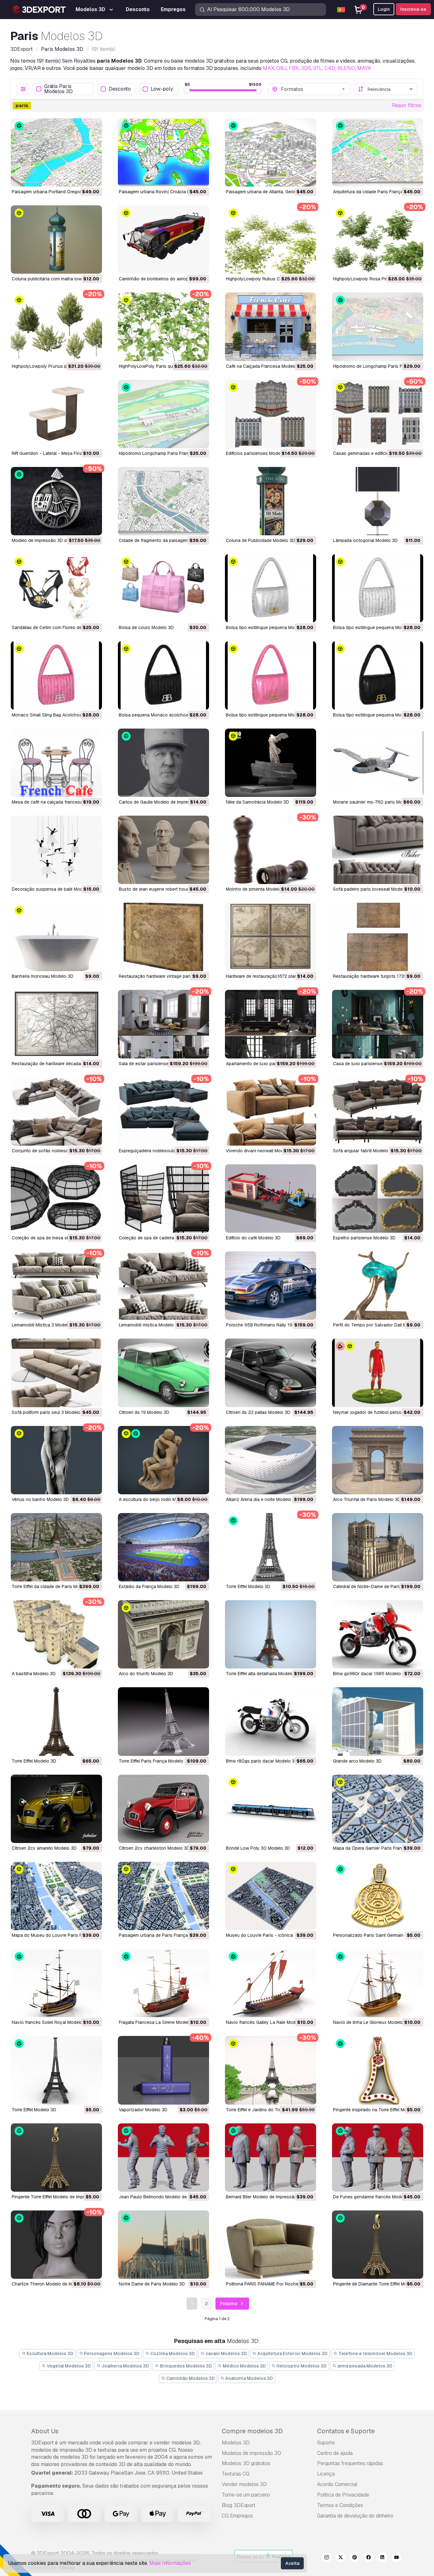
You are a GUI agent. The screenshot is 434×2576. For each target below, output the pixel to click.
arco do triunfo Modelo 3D (146, 1674)
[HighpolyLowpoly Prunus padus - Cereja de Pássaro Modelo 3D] (56, 327)
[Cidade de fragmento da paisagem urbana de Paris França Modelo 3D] (163, 501)
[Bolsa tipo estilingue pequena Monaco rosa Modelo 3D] (271, 675)
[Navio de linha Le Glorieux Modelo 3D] (378, 1983)
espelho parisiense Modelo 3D (364, 1238)
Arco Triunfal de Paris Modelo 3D (367, 1499)
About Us (45, 2431)
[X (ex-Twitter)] (341, 2558)
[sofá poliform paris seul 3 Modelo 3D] (56, 1373)
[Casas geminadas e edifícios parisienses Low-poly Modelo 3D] (378, 414)
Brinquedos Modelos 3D (185, 2366)
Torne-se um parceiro (246, 2495)
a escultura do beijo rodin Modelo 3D (157, 1499)
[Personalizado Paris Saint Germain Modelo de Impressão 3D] (378, 1896)
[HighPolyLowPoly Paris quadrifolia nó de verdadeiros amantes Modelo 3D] (163, 327)
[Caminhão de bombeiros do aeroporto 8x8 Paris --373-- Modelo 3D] (163, 240)
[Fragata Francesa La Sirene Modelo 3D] (163, 1983)
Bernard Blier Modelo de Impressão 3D (265, 2197)
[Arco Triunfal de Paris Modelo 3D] (378, 1460)
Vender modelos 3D (244, 2484)
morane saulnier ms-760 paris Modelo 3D (376, 802)
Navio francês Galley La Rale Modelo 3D (267, 2022)
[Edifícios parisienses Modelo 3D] (271, 414)
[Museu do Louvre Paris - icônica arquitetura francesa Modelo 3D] (271, 1896)
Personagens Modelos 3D (111, 2353)
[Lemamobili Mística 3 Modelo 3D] (56, 1286)
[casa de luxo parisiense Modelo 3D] (378, 1024)
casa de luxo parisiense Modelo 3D (370, 1064)
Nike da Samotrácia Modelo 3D (258, 802)
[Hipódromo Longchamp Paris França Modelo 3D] (163, 414)
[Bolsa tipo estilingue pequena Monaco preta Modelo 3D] (378, 675)
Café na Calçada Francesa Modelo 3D (265, 366)
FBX (294, 68)
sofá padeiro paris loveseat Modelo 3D (373, 889)
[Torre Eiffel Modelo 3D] (271, 1547)
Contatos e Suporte (346, 2431)
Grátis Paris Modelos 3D (58, 89)
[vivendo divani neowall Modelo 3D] (271, 1111)
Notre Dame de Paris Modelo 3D (152, 2284)
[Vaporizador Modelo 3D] (163, 2070)
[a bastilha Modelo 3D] (56, 1634)
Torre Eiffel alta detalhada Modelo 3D (263, 1674)
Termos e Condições (340, 2505)
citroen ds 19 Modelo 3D (144, 1412)
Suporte (326, 2443)
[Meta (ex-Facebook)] (369, 2558)
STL (318, 68)
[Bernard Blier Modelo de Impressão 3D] (271, 2158)
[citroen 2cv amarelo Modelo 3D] (56, 1809)
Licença (326, 2474)
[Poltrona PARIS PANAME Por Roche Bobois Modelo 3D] (271, 2245)
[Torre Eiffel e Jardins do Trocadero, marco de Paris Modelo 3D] (271, 2070)
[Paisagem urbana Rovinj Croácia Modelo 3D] (163, 152)
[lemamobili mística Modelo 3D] (163, 1286)
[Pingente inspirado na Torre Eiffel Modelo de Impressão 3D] (378, 2070)
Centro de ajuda (335, 2453)
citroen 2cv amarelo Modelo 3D (44, 1848)
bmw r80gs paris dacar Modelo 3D (262, 1761)
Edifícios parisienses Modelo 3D (259, 453)
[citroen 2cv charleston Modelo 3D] (163, 1809)
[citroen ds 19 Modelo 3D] (163, 1373)
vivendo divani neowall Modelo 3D (261, 1151)
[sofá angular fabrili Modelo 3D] (378, 1111)
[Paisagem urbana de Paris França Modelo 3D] (163, 1896)
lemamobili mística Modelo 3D (150, 1325)
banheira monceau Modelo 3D (43, 976)
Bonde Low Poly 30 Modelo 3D (258, 1848)
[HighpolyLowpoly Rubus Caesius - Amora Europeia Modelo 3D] (271, 240)
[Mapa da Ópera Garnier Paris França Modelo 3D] (378, 1809)
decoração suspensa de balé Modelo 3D (54, 889)
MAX (268, 68)
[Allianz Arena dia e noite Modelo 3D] (271, 1460)
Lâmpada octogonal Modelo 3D (365, 540)
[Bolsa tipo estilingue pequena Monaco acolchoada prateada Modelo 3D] (271, 588)
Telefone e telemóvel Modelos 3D (375, 2353)
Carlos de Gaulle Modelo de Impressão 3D (162, 802)
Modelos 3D (236, 2443)
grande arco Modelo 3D (357, 1761)
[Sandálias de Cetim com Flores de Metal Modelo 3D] (56, 588)
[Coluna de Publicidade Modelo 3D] (271, 501)
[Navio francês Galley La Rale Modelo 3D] (271, 1983)
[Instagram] (327, 2558)
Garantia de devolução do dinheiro (355, 2516)
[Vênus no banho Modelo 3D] (56, 1460)
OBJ (281, 68)
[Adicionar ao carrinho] (80, 178)
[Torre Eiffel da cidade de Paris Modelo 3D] (56, 1547)
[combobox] (314, 89)
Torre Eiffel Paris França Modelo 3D (155, 1761)
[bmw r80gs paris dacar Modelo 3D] (271, 1721)
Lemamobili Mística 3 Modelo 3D (45, 1325)
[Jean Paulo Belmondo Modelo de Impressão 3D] (163, 2158)
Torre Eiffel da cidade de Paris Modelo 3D (54, 1586)
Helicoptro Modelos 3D (301, 2366)
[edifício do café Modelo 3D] (271, 1199)
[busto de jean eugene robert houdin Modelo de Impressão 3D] (163, 850)
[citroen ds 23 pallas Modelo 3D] (271, 1373)
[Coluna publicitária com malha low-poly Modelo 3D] (56, 240)
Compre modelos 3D (252, 2431)
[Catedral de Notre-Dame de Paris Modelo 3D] (378, 1547)
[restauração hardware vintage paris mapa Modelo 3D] (163, 937)
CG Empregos (237, 2516)
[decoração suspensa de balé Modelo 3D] (56, 850)
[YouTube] (397, 2558)
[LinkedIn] (383, 2558)
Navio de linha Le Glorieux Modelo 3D (372, 2022)
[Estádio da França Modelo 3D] (163, 1547)
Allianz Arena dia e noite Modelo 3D (262, 1499)
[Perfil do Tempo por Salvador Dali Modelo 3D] (378, 1286)
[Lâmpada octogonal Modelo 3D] (378, 501)
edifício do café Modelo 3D (253, 1238)
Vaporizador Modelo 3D (143, 2110)
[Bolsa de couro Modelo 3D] (163, 588)
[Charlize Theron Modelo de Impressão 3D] (56, 2245)
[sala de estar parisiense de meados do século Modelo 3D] (163, 1024)
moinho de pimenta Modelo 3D (257, 889)
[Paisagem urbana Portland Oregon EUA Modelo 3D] (56, 152)
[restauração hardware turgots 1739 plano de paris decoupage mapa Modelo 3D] (378, 937)
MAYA (364, 68)
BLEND (346, 68)
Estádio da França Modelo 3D (149, 1586)
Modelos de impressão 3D (251, 2453)
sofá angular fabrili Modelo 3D (364, 1151)
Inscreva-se (413, 9)
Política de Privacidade (343, 2495)
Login (384, 9)
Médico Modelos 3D (244, 2366)
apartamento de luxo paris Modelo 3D (264, 1064)
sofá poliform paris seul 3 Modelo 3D (50, 1412)
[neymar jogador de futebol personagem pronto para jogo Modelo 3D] (378, 1373)
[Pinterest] (355, 2558)
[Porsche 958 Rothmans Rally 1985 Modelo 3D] (271, 1286)
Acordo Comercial (337, 2484)
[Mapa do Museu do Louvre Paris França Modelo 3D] (56, 1896)
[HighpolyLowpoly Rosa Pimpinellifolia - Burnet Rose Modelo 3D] (378, 240)
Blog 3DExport (239, 2505)
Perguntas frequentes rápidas (350, 2463)
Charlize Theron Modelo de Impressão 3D (54, 2284)
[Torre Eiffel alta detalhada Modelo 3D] (271, 1634)
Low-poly (162, 89)
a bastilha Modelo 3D (34, 1674)
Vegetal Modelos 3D (68, 2366)
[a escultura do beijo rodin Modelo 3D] (163, 1460)
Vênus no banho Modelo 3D (40, 1499)
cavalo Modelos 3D (226, 2353)
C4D (330, 68)
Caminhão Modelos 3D (190, 2378)
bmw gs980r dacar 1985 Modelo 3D (370, 1674)
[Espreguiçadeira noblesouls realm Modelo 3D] (163, 1111)
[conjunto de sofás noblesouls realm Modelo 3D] (56, 1111)
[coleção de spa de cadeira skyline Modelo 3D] (163, 1199)
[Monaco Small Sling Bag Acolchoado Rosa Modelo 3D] (56, 675)
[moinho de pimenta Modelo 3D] (271, 850)
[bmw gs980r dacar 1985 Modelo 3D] (378, 1634)
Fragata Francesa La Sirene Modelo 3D (159, 2022)
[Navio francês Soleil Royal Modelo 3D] (56, 1983)
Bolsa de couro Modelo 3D (146, 627)
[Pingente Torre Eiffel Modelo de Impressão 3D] (56, 2158)
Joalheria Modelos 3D (125, 2366)
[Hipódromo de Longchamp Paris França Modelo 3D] (378, 327)
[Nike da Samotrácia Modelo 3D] (271, 763)
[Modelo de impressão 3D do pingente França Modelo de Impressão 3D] (56, 501)
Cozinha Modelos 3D (172, 2353)
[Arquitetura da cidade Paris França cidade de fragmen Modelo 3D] (378, 152)
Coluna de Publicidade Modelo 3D (261, 540)
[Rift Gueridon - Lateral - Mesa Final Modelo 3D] (56, 414)
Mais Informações (170, 2563)
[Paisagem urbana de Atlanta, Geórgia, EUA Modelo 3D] (271, 152)
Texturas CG (236, 2474)
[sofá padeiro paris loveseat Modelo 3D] (378, 850)
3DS (306, 68)
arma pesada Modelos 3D (364, 2366)
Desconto (120, 89)
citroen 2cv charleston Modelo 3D (154, 1848)
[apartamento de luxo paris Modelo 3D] (271, 1024)
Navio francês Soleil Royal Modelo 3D (51, 2022)
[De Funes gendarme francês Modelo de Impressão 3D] (378, 2158)
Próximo (229, 2304)
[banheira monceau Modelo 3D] (56, 937)
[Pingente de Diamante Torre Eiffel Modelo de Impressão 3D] (378, 2245)
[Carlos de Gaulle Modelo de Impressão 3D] (163, 763)
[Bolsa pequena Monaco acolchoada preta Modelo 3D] (163, 675)
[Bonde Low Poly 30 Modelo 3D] (271, 1809)
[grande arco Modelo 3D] (378, 1721)
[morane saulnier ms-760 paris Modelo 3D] (378, 763)
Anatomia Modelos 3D (249, 2378)
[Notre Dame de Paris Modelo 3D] (163, 2245)
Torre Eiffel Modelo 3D (248, 1586)
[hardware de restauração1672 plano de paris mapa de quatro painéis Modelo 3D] (271, 937)
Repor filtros (407, 105)
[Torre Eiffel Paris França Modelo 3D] (163, 1721)
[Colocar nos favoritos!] (93, 178)
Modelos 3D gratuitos (246, 2463)
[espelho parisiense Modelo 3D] (378, 1199)
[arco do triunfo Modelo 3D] (163, 1634)
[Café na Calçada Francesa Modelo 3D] (271, 327)
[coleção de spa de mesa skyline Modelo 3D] (56, 1199)
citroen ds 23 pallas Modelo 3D (258, 1412)
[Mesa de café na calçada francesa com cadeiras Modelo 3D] (56, 763)
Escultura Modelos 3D (50, 2353)
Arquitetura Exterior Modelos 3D (292, 2353)
